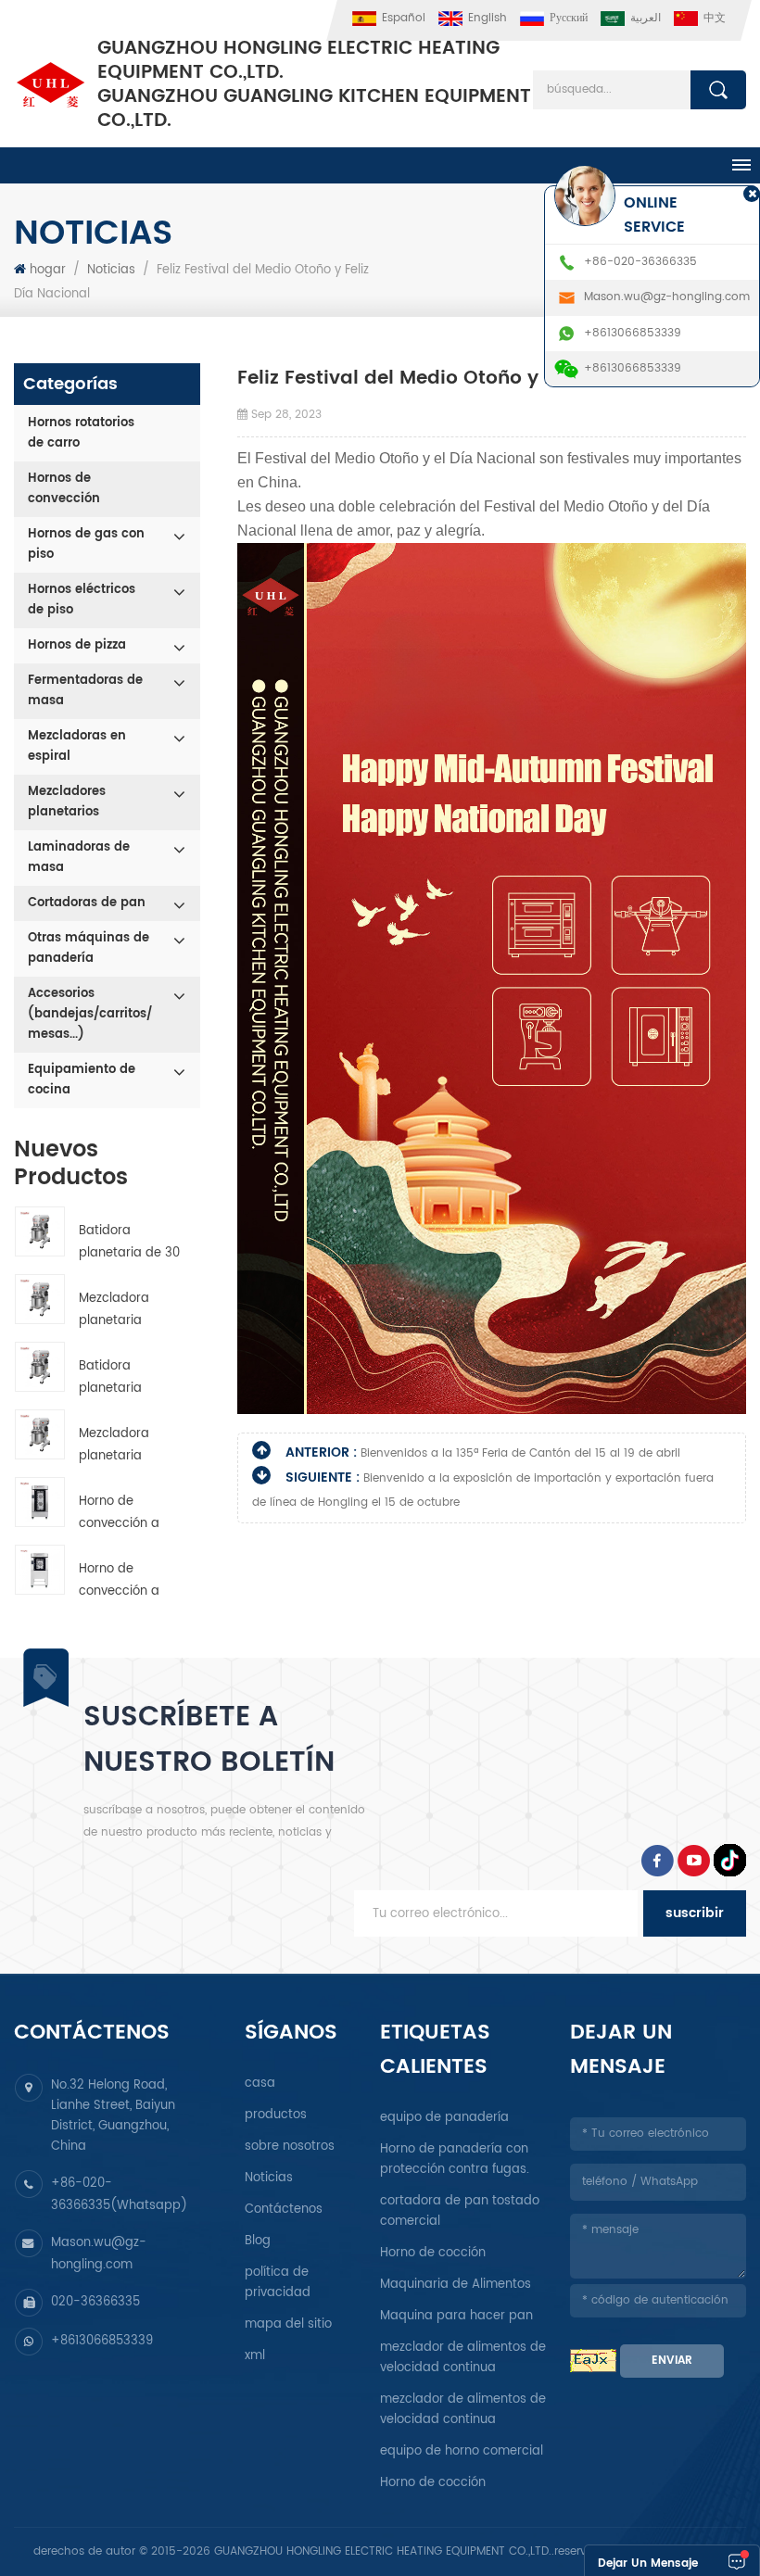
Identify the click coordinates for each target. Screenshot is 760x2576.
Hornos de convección (64, 489)
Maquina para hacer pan (456, 2316)
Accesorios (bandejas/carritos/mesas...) (90, 1014)
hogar (48, 270)
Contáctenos (284, 2210)
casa (260, 2084)
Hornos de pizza (77, 645)
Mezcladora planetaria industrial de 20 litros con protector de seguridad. (126, 1311)
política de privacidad (278, 2283)
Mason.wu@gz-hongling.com (667, 298)
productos (276, 2115)
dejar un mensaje (648, 2563)
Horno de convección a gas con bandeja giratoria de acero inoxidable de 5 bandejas (129, 1581)
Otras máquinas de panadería (89, 948)
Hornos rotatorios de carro (81, 433)
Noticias (111, 270)
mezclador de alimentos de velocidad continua (463, 2358)
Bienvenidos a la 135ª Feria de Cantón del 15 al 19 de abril (520, 1453)
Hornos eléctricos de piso (82, 600)
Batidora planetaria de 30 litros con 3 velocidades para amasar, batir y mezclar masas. (129, 1243)
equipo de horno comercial (462, 2451)
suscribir (695, 1913)
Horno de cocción (433, 2253)
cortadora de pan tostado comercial (460, 2211)
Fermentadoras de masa (85, 691)
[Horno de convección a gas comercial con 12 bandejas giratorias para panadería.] (40, 1502)
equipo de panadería (444, 2118)
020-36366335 (95, 2302)
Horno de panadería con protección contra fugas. (455, 2159)
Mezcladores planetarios (67, 802)
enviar (672, 2361)
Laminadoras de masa (79, 858)
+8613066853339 (102, 2341)
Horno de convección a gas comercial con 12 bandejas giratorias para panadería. (128, 1514)
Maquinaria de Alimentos (456, 2285)
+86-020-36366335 (640, 262)
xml (255, 2356)
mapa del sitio (288, 2324)
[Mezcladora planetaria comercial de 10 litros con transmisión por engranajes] (40, 1434)
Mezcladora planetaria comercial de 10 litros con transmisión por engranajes (126, 1446)
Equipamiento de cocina (82, 1080)
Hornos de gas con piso (86, 544)
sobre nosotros (290, 2147)
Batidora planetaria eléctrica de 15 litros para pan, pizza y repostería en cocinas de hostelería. (125, 1378)
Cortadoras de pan (87, 903)
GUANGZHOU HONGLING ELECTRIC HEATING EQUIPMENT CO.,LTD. (314, 85)
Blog (258, 2241)
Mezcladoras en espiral (77, 746)
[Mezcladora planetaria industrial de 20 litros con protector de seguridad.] (40, 1299)
